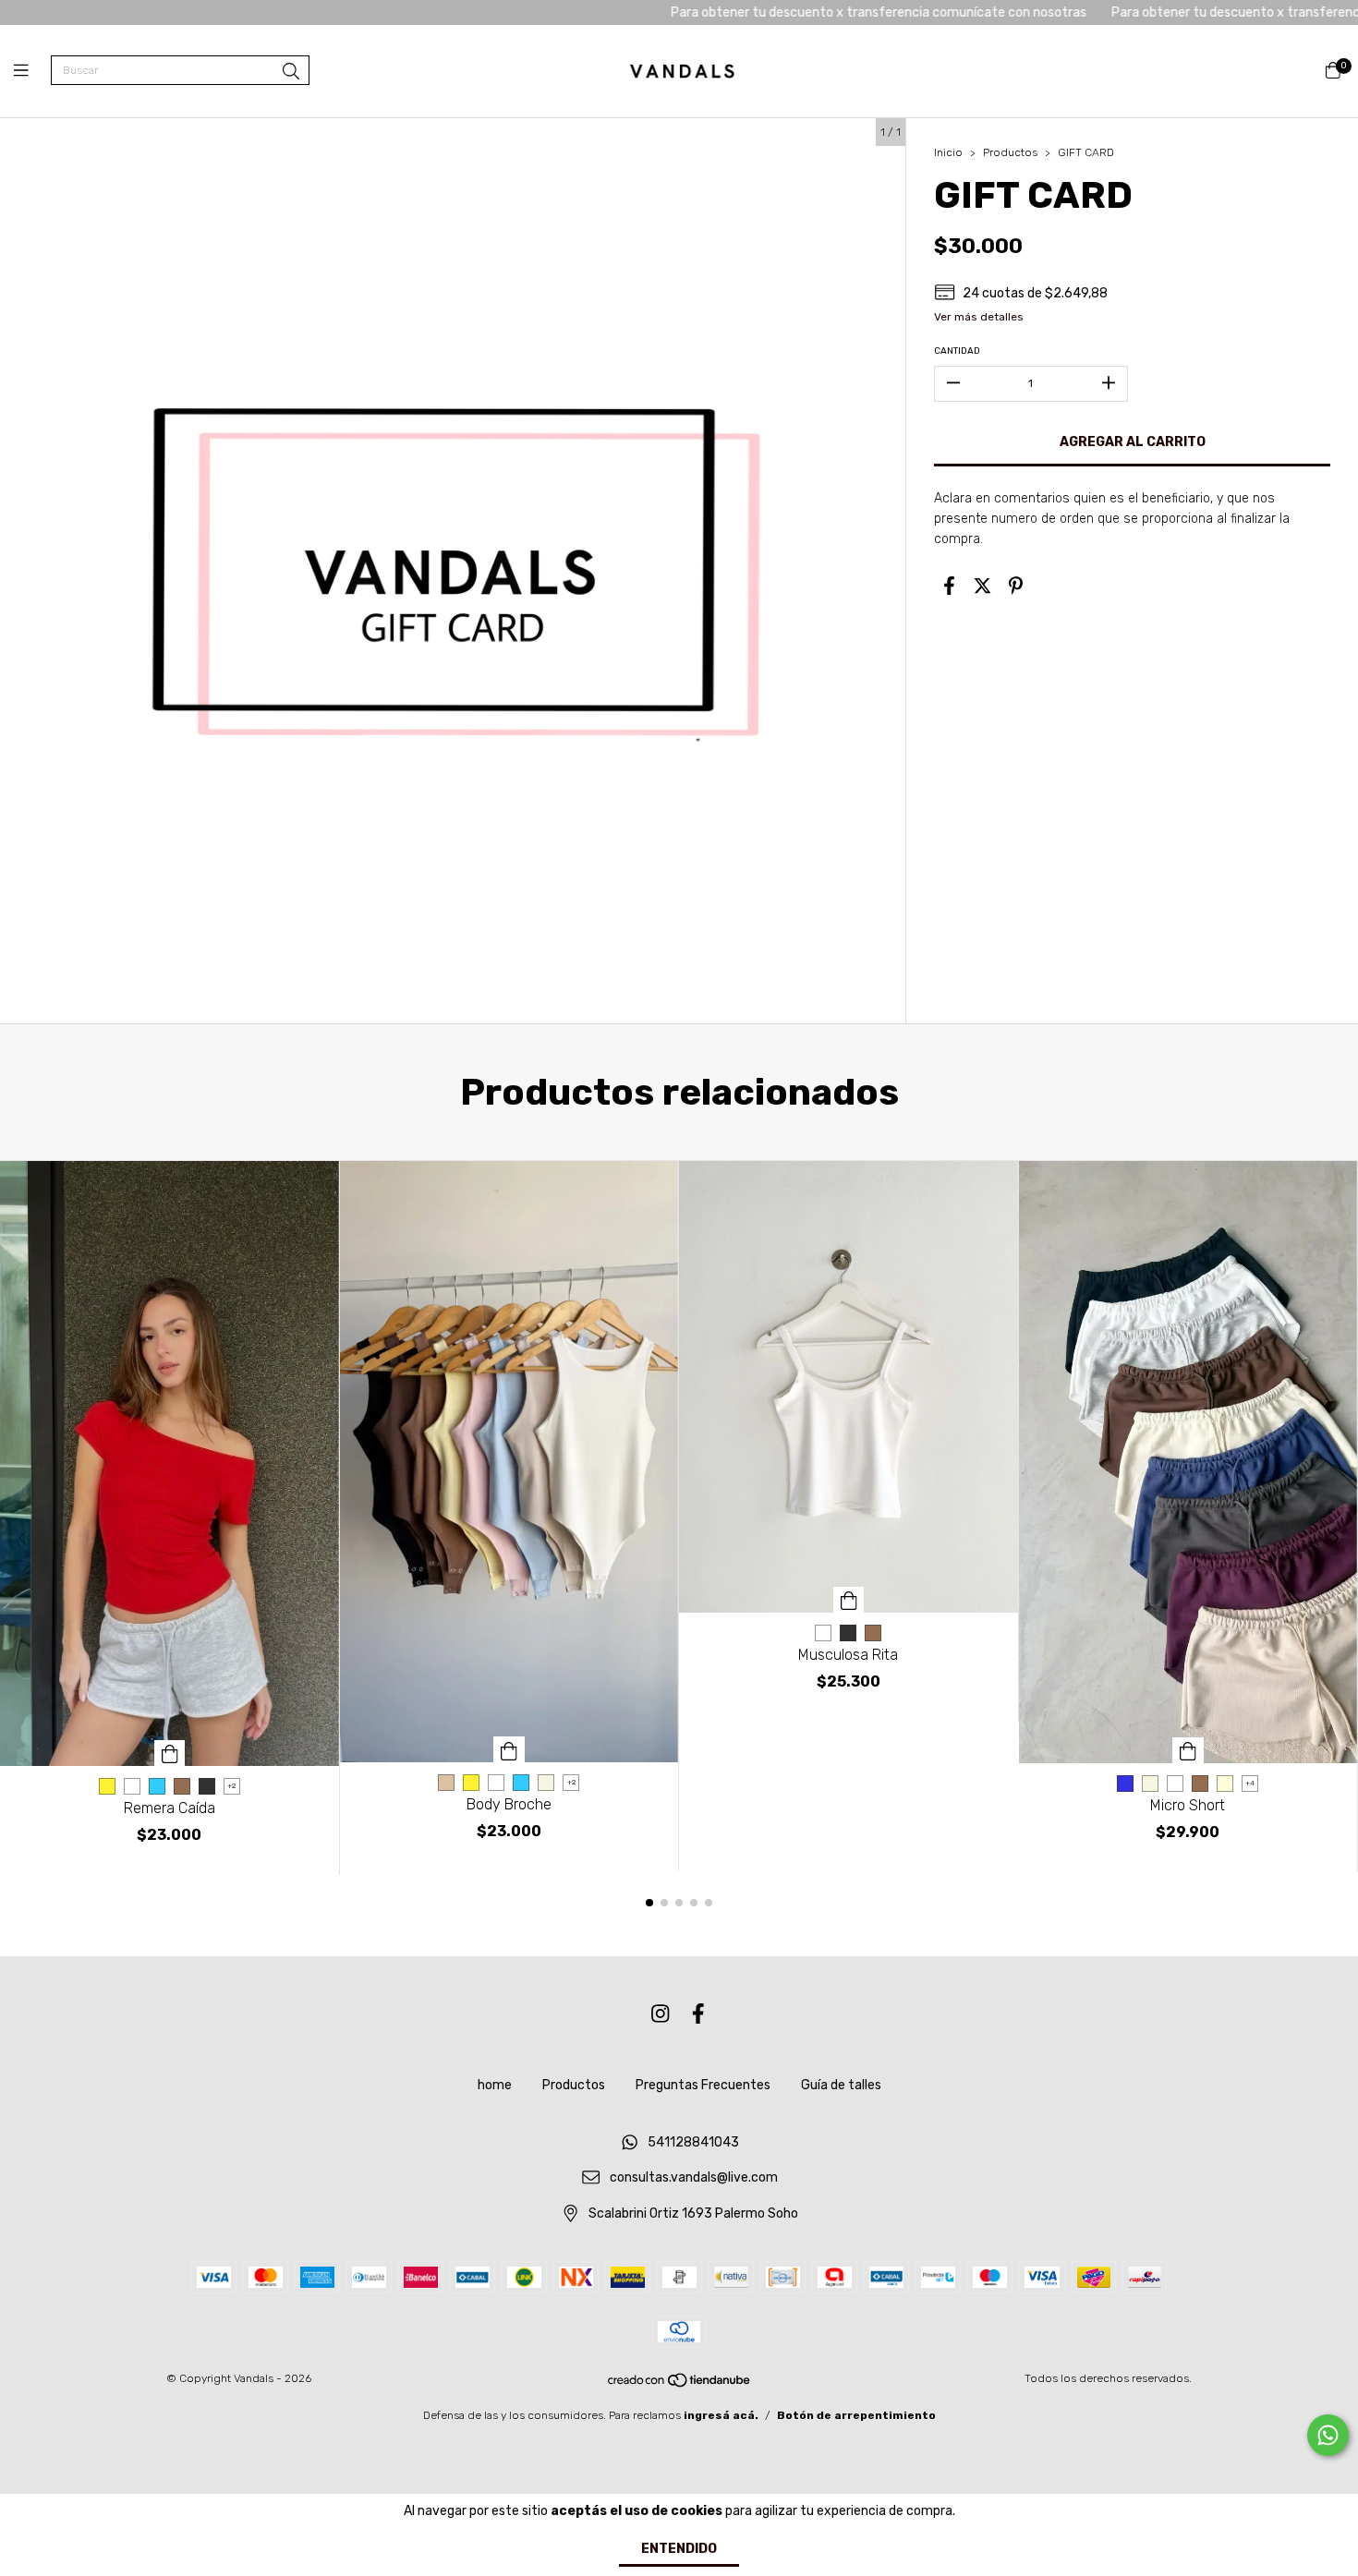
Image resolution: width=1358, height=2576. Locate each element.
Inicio (948, 152)
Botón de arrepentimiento (856, 2415)
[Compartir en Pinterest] (1016, 587)
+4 (1250, 1783)
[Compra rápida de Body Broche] (509, 1749)
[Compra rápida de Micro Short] (1188, 1750)
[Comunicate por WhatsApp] (1328, 2435)
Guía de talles (841, 2085)
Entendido (679, 2549)
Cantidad (957, 351)
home (495, 2085)
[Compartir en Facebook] (949, 587)
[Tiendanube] (680, 2384)
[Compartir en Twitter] (982, 587)
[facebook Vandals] (698, 2015)
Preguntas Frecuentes (703, 2085)
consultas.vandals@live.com (694, 2178)
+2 (231, 1786)
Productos (1010, 152)
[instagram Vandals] (661, 2015)
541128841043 (693, 2142)
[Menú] (32, 71)
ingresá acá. (721, 2415)
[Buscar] (291, 72)
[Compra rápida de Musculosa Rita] (849, 1600)
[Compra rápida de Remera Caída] (170, 1753)
